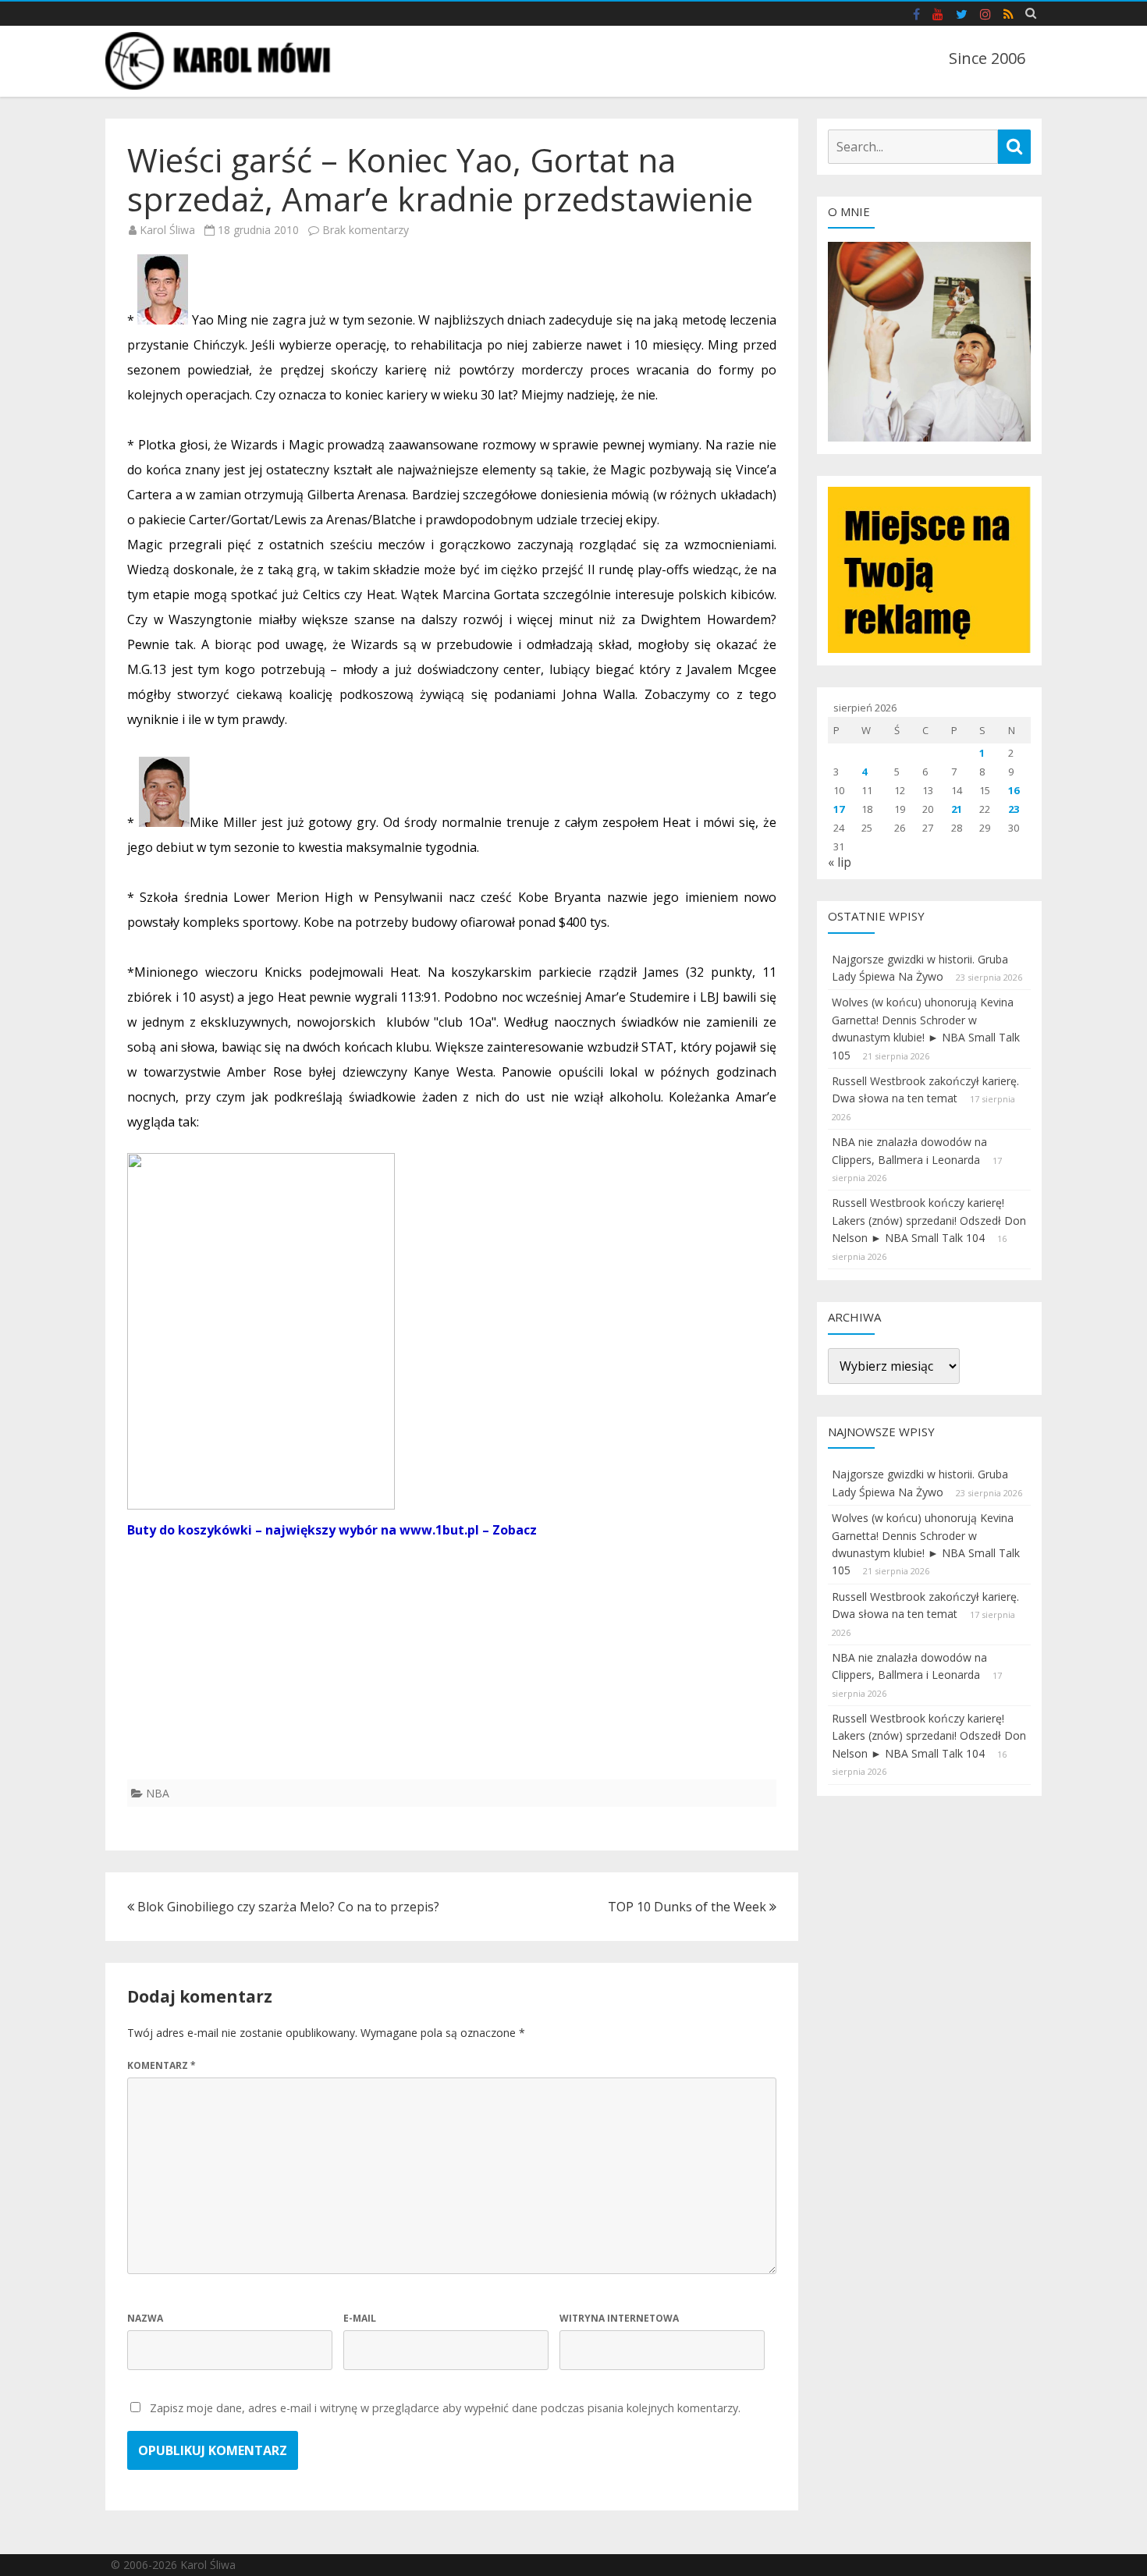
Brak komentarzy (366, 230)
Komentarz (162, 2065)
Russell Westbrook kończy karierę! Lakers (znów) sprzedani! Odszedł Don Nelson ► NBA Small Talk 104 (929, 1220)
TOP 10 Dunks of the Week (689, 1907)
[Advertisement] (452, 1670)
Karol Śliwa (167, 230)
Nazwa (145, 2318)
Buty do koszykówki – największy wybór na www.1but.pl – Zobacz (332, 1530)
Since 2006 (987, 58)
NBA (158, 1793)
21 (957, 809)
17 (839, 809)
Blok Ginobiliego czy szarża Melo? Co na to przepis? (287, 1907)
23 (1014, 809)
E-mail (360, 2318)
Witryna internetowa (619, 2318)
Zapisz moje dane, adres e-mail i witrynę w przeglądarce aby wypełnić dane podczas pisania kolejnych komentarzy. (445, 2408)
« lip (840, 862)
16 (1014, 790)
